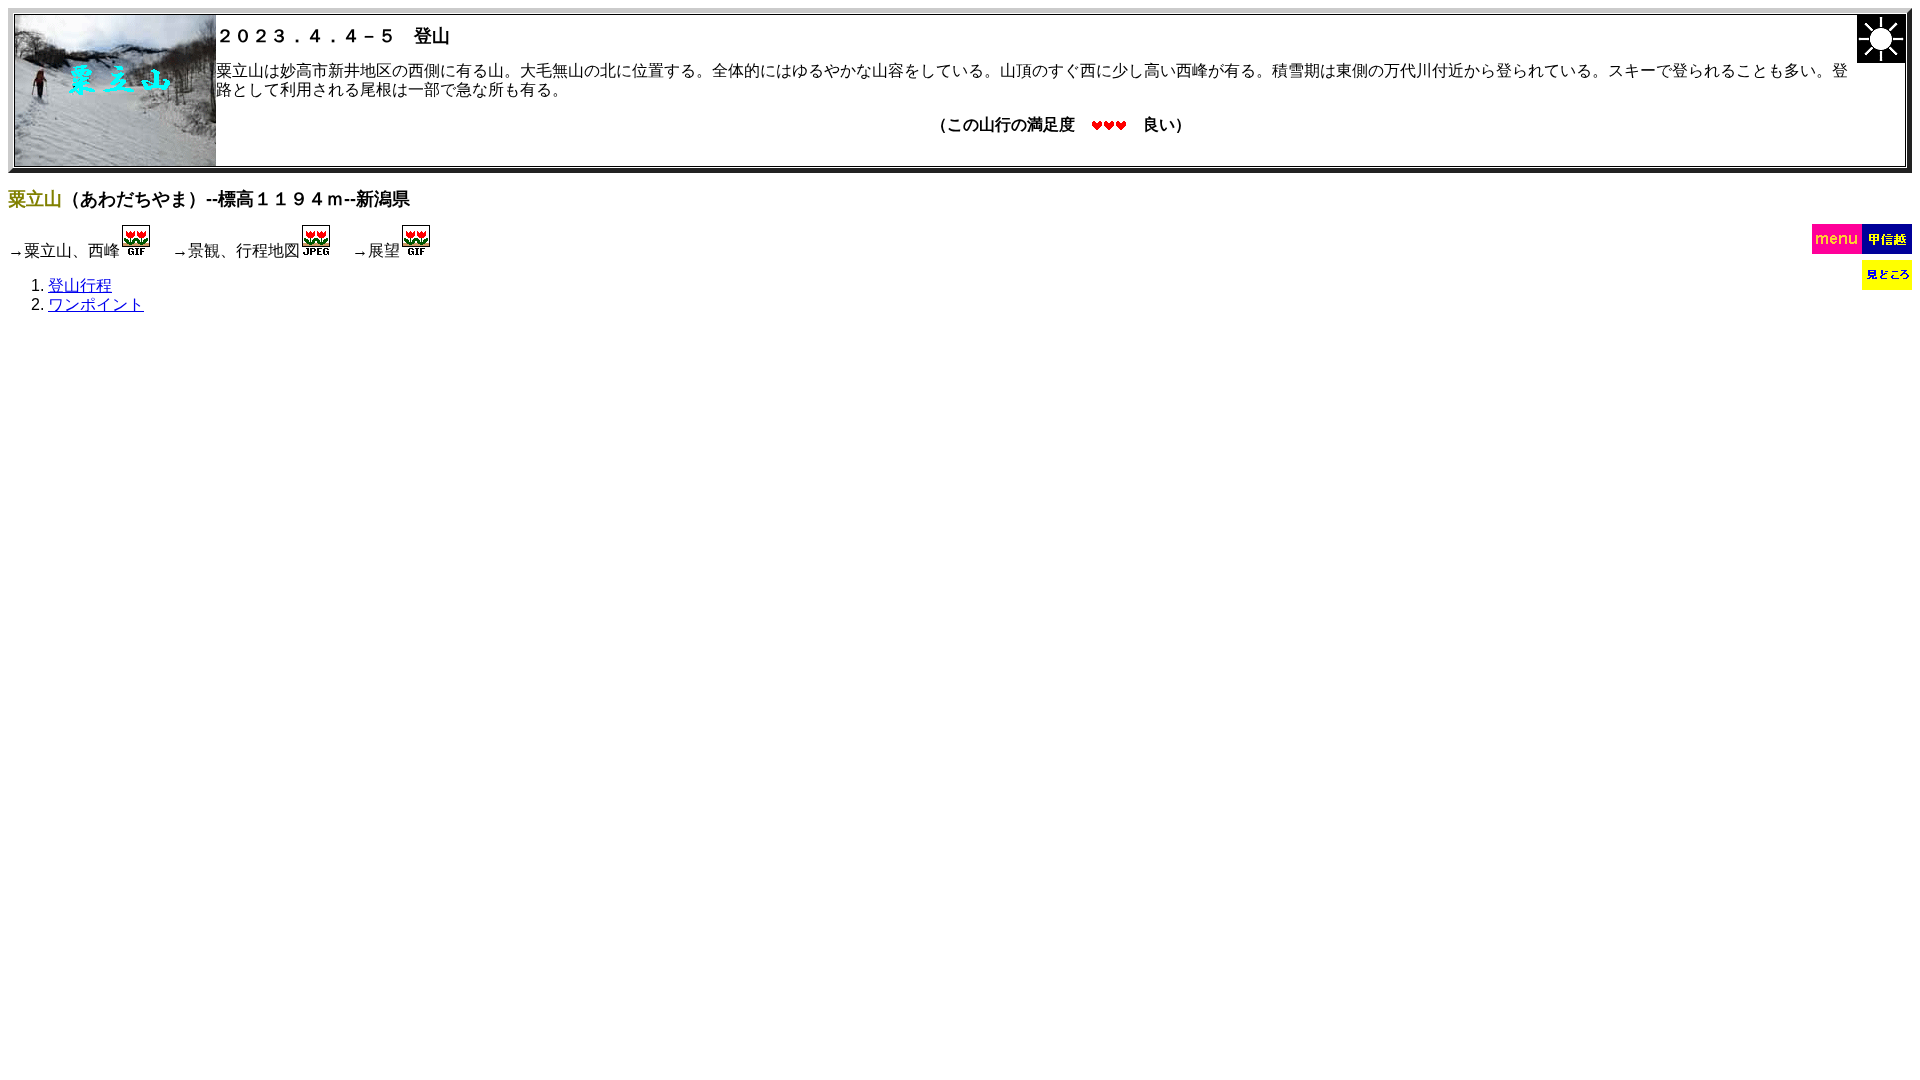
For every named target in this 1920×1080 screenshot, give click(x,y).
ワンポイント (96, 304)
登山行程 (80, 285)
